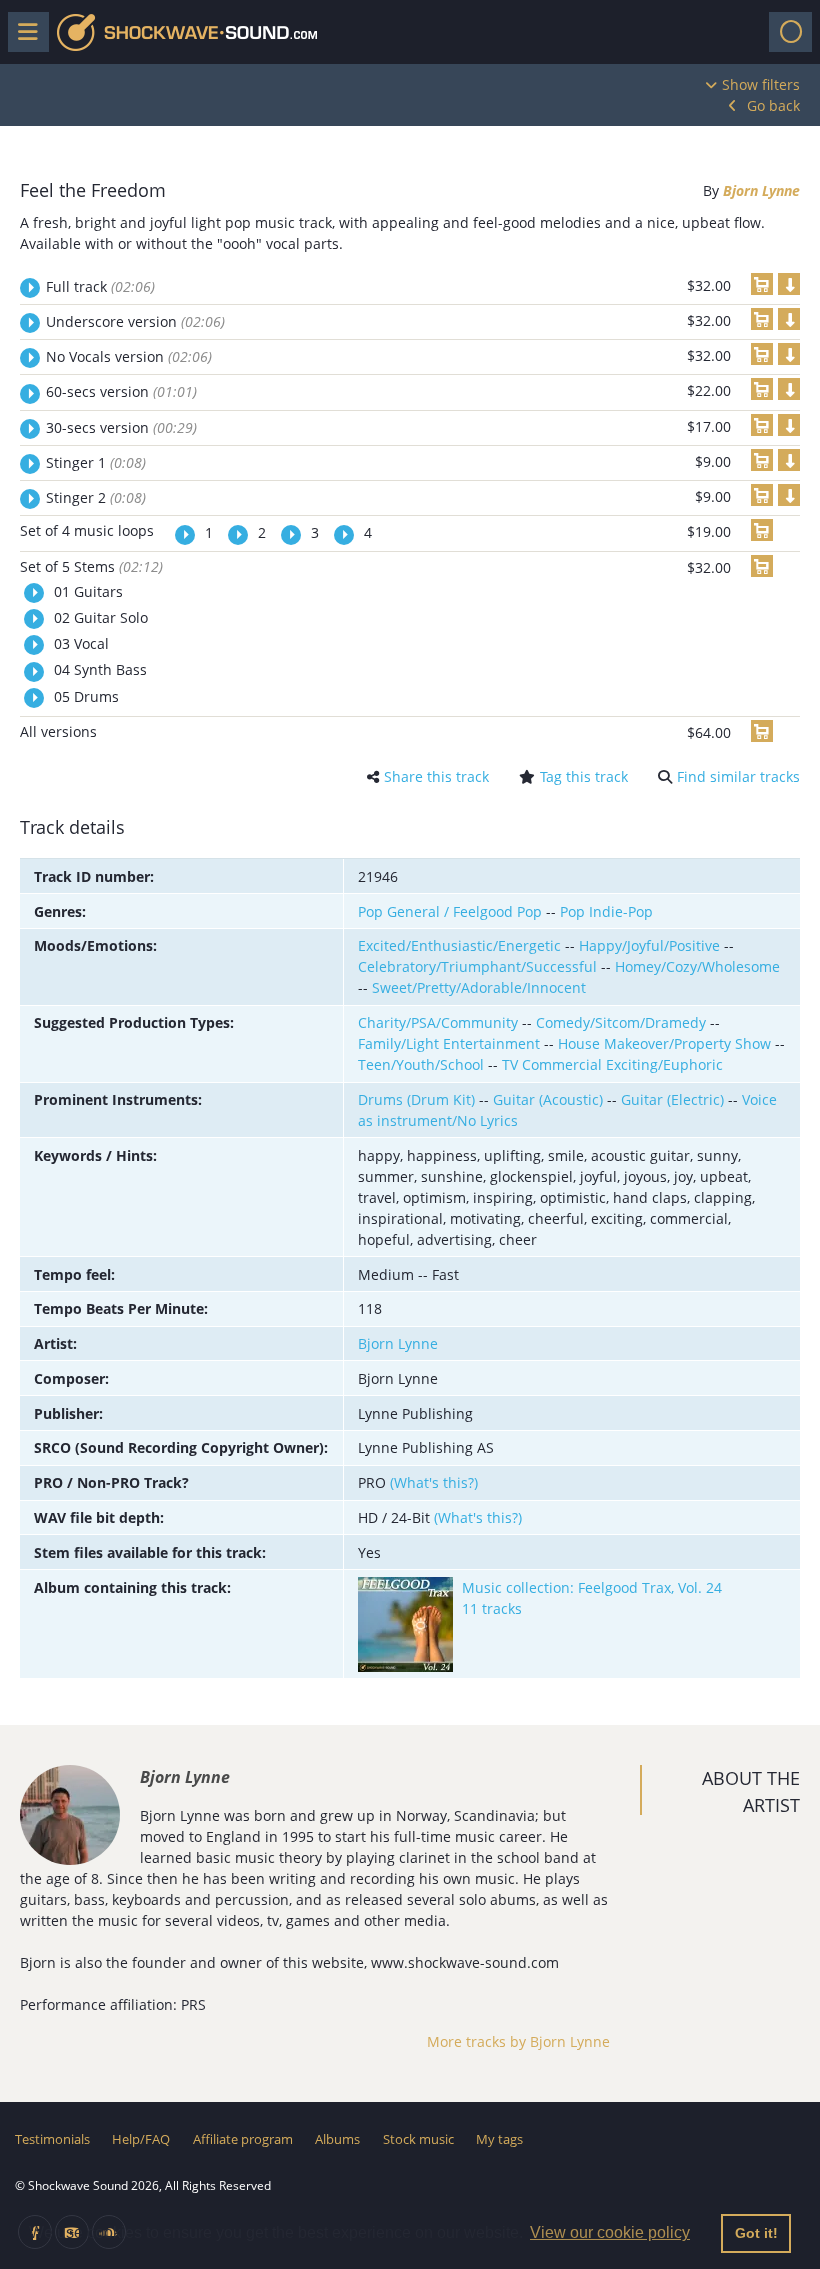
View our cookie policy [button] (610, 2232)
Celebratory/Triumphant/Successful (477, 966)
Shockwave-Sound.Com (187, 32)
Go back (773, 105)
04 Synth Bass (98, 669)
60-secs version (121, 391)
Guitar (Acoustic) (548, 1099)
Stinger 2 (96, 497)
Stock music (418, 2139)
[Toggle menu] (28, 32)
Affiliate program (243, 2139)
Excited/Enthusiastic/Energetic (459, 945)
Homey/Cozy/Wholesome (697, 966)
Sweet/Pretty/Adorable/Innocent (479, 987)
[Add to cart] (762, 284)
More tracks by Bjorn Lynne (518, 2041)
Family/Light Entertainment (449, 1043)
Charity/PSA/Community (438, 1022)
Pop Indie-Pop (606, 911)
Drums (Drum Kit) (416, 1099)
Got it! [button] (756, 2233)
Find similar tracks (738, 776)
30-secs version (121, 427)
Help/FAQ (141, 2139)
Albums (337, 2139)
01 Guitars (86, 591)
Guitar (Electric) (672, 1099)
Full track (100, 286)
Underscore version (135, 321)
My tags (499, 2139)
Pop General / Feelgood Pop (450, 911)
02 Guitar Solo (99, 617)
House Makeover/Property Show (664, 1043)
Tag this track (584, 776)
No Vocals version (129, 356)
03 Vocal (79, 643)
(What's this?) (434, 1482)
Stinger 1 (96, 462)
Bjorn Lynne (761, 190)
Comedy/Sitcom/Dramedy (621, 1022)
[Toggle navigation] (790, 32)
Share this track (436, 776)
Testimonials (52, 2139)
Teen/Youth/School (421, 1064)
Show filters (761, 84)
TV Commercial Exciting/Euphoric (612, 1064)
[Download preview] (789, 284)
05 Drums (84, 696)
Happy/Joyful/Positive (649, 945)
